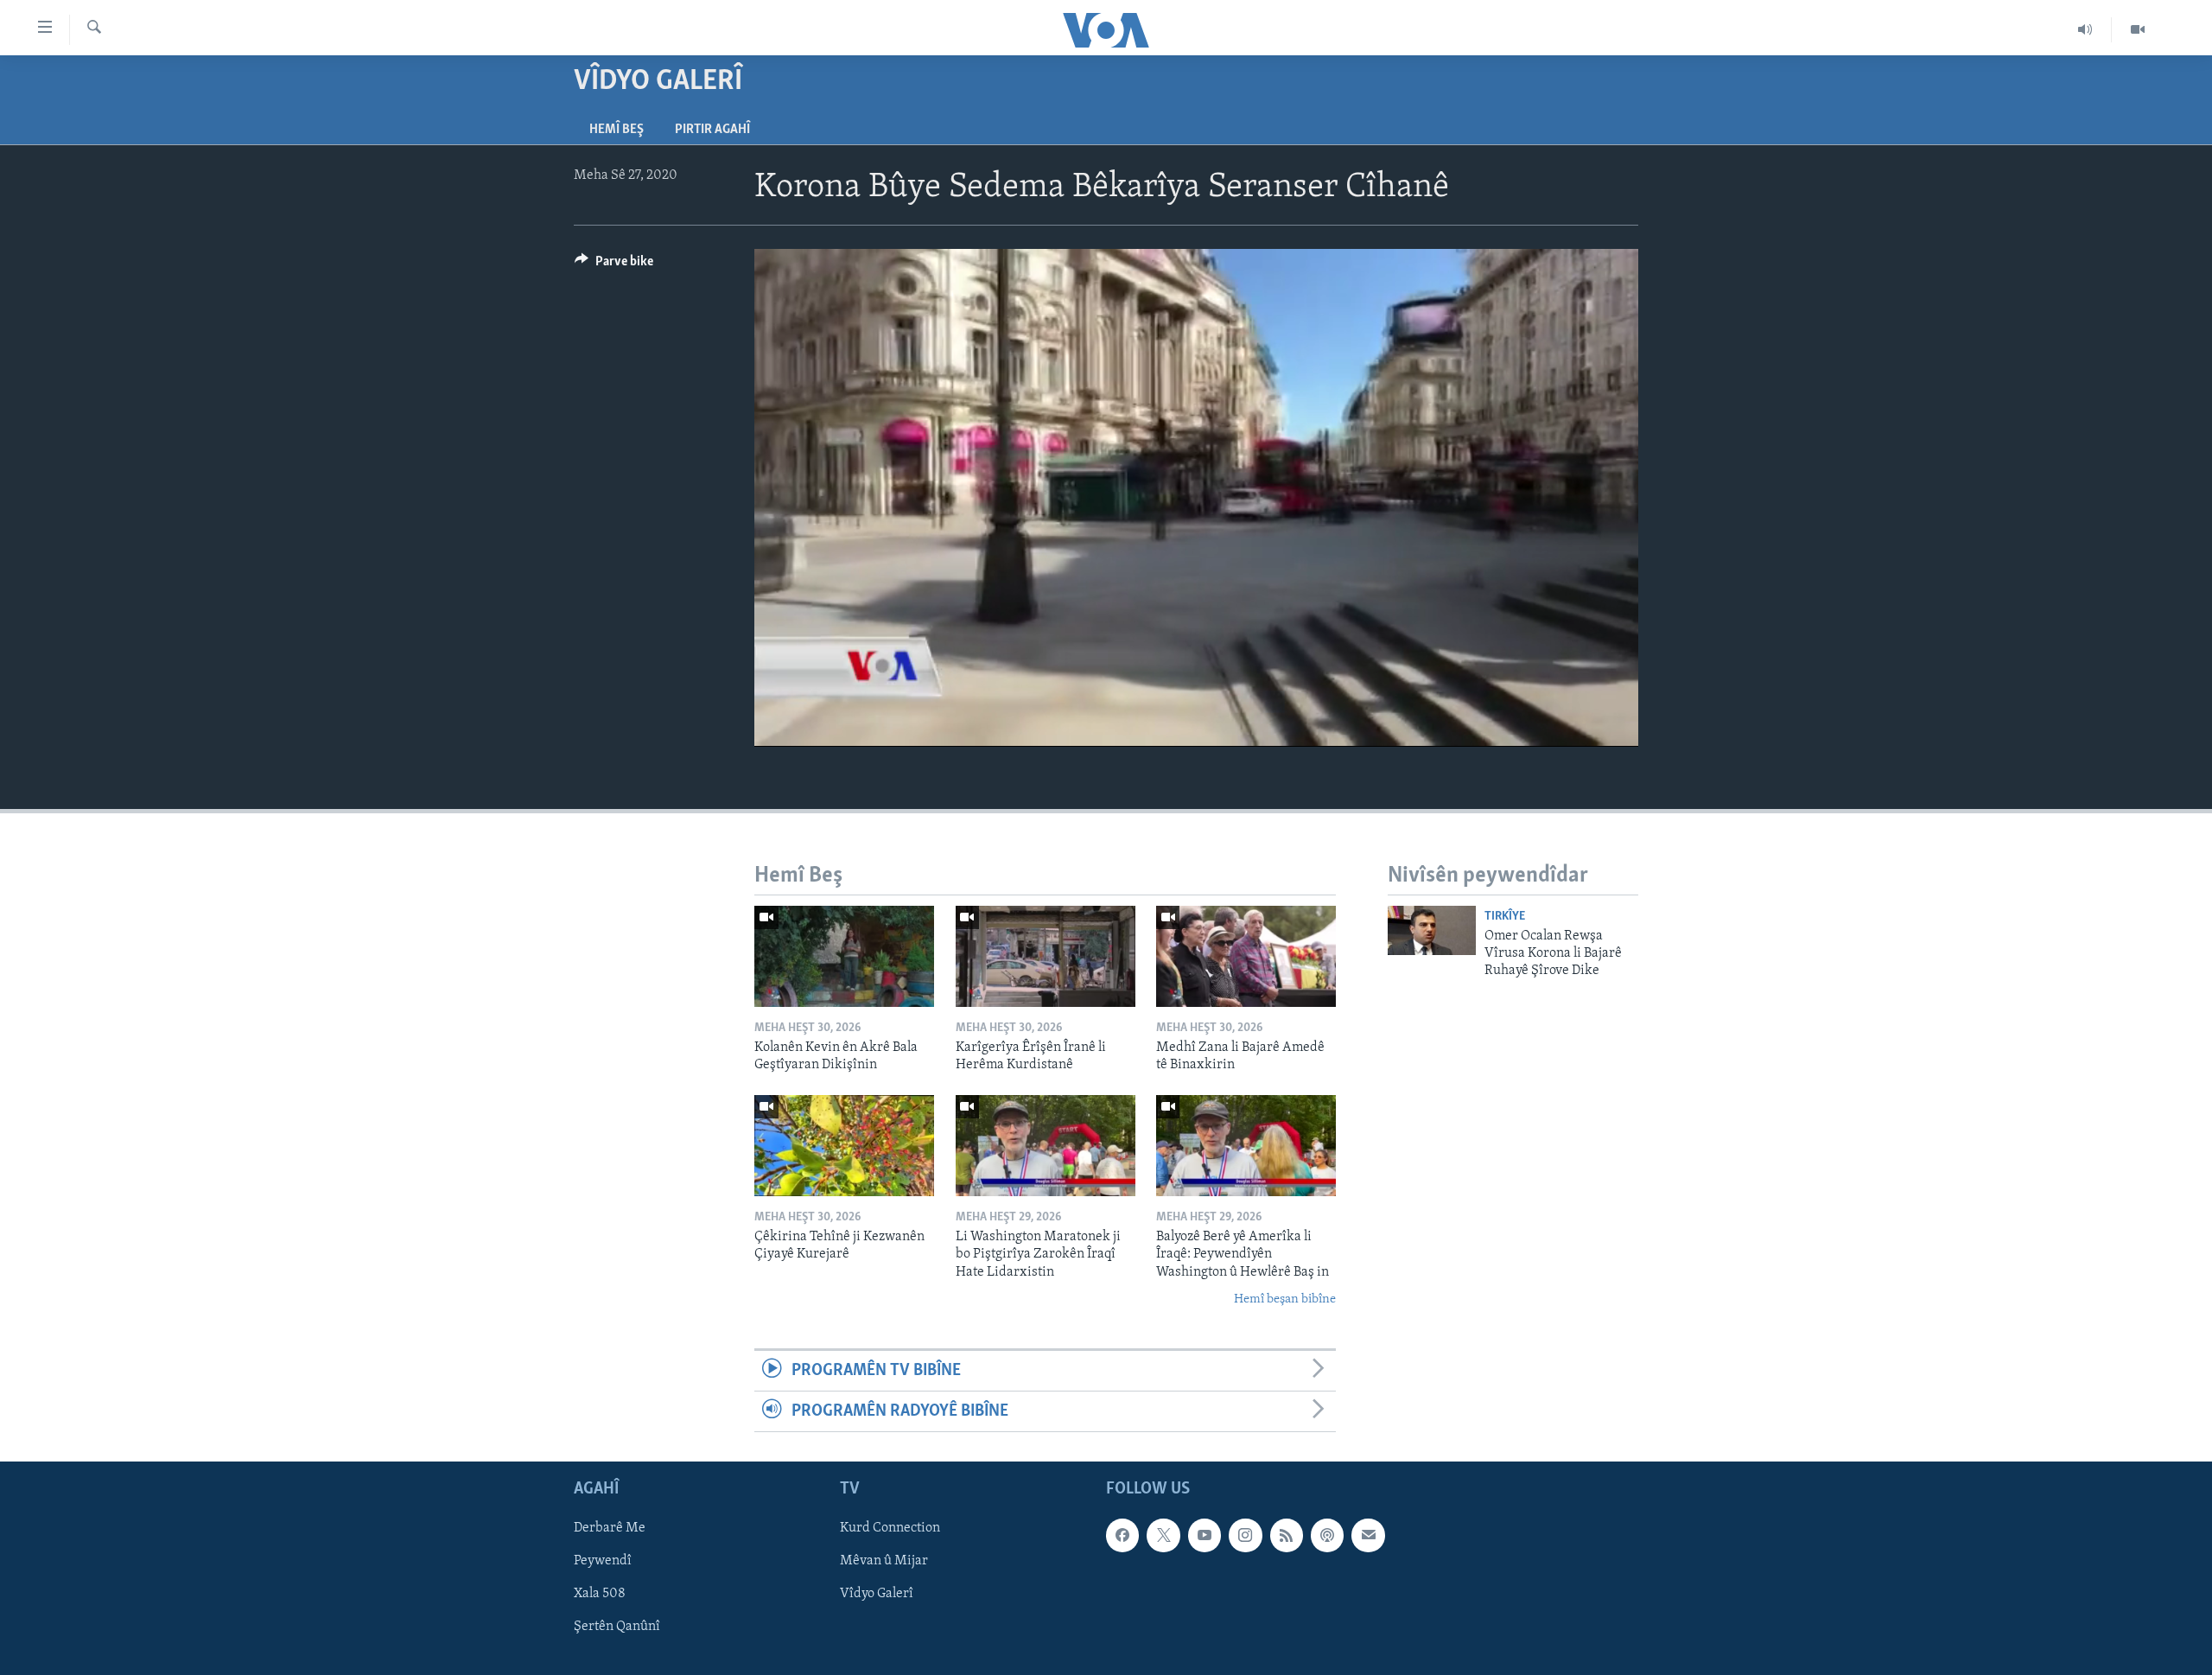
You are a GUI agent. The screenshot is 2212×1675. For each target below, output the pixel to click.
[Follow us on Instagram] (1245, 1536)
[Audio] (2085, 29)
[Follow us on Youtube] (1205, 1536)
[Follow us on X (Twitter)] (1163, 1536)
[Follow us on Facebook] (1122, 1536)
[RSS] (1287, 1536)
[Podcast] (1327, 1536)
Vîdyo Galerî (877, 1595)
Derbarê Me (610, 1529)
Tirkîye (1505, 917)
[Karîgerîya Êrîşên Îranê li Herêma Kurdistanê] (1046, 956)
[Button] (614, 265)
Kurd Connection (890, 1529)
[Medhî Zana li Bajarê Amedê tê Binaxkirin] (1246, 956)
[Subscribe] (1368, 1536)
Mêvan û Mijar (884, 1562)
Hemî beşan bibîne (1285, 1299)
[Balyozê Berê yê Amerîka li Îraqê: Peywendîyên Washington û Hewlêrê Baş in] (1246, 1146)
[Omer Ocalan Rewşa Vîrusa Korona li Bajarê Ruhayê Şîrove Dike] (1432, 930)
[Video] (2138, 29)
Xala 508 (600, 1595)
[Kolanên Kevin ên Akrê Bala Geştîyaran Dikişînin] (844, 956)
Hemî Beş (617, 130)
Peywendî (603, 1562)
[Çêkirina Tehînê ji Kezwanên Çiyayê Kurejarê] (844, 1146)
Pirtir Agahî (712, 130)
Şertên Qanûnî (617, 1627)
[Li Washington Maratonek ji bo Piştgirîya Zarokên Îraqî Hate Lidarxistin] (1046, 1146)
